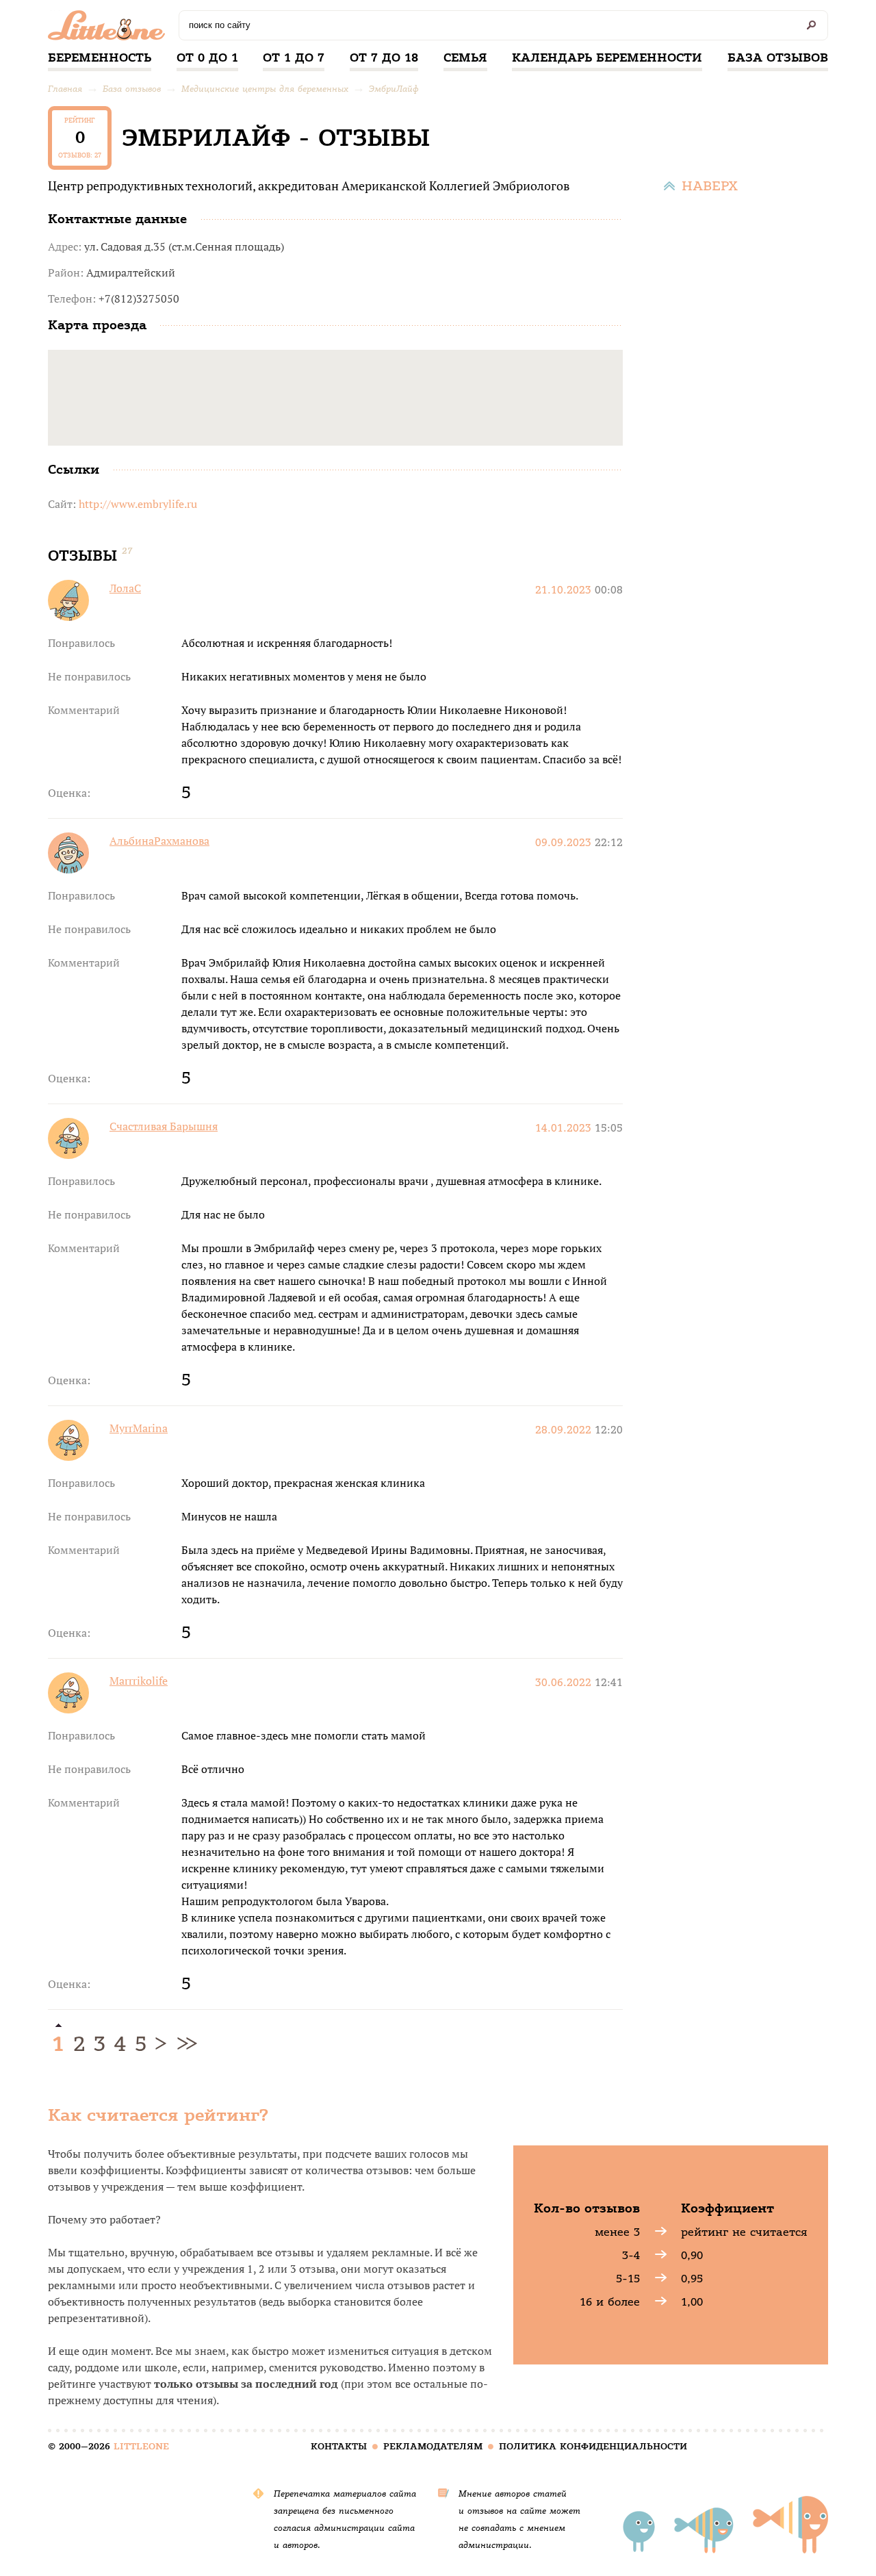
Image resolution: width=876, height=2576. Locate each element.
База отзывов (778, 58)
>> (185, 2044)
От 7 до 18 (384, 58)
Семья (465, 58)
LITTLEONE (141, 2446)
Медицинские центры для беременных (265, 89)
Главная (65, 89)
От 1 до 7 (294, 58)
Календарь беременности (607, 58)
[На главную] (110, 29)
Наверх (710, 186)
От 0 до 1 (207, 58)
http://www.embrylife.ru (138, 504)
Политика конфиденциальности (593, 2446)
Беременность (100, 58)
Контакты (339, 2446)
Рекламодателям (433, 2446)
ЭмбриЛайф (394, 89)
